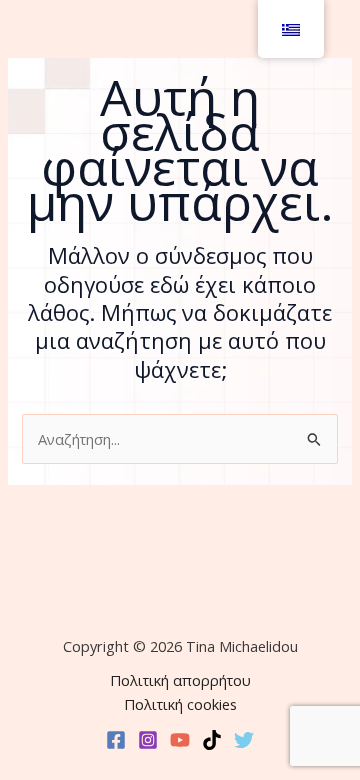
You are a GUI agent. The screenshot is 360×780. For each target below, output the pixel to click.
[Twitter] (244, 740)
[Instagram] (148, 740)
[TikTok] (212, 740)
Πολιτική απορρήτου (180, 680)
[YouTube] (180, 740)
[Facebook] (116, 740)
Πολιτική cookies (180, 704)
